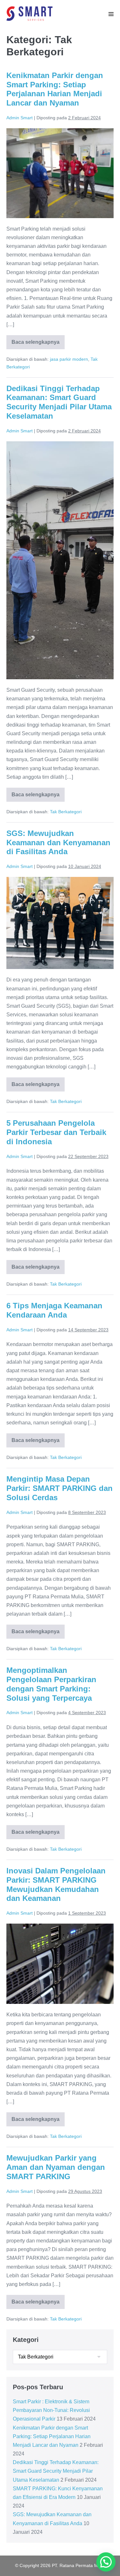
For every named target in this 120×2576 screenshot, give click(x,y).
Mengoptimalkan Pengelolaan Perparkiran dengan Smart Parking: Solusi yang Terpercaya (51, 1684)
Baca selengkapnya (38, 344)
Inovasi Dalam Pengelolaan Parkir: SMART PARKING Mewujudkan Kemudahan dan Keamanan (56, 1884)
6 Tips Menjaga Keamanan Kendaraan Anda (54, 1310)
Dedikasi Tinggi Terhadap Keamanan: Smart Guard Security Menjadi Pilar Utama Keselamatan (59, 402)
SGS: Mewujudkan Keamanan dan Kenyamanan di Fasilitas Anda (58, 843)
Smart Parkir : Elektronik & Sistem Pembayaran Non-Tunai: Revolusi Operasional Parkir (51, 2410)
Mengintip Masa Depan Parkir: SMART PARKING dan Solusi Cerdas (60, 1488)
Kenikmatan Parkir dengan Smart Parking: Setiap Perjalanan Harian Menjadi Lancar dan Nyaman (55, 89)
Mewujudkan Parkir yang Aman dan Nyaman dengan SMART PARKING (56, 2167)
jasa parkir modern (69, 359)
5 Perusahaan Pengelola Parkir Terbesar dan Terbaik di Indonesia (56, 1132)
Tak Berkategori (66, 812)
